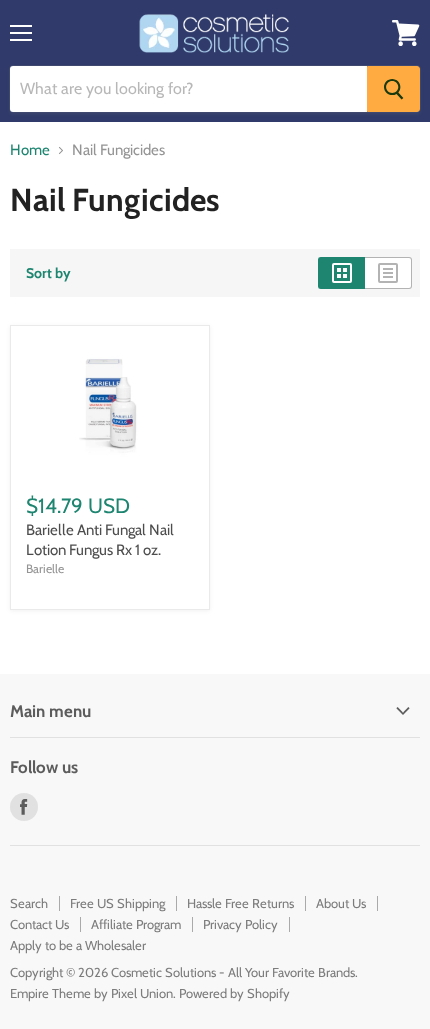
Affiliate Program (136, 924)
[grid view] (341, 273)
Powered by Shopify (234, 993)
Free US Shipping (117, 903)
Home (30, 150)
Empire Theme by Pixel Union (91, 993)
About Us (341, 903)
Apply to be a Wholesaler (78, 945)
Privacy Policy (240, 924)
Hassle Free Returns (240, 903)
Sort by (48, 273)
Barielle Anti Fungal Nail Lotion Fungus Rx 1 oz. (100, 540)
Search (29, 903)
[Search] (393, 89)
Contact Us (39, 924)
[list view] (388, 273)
